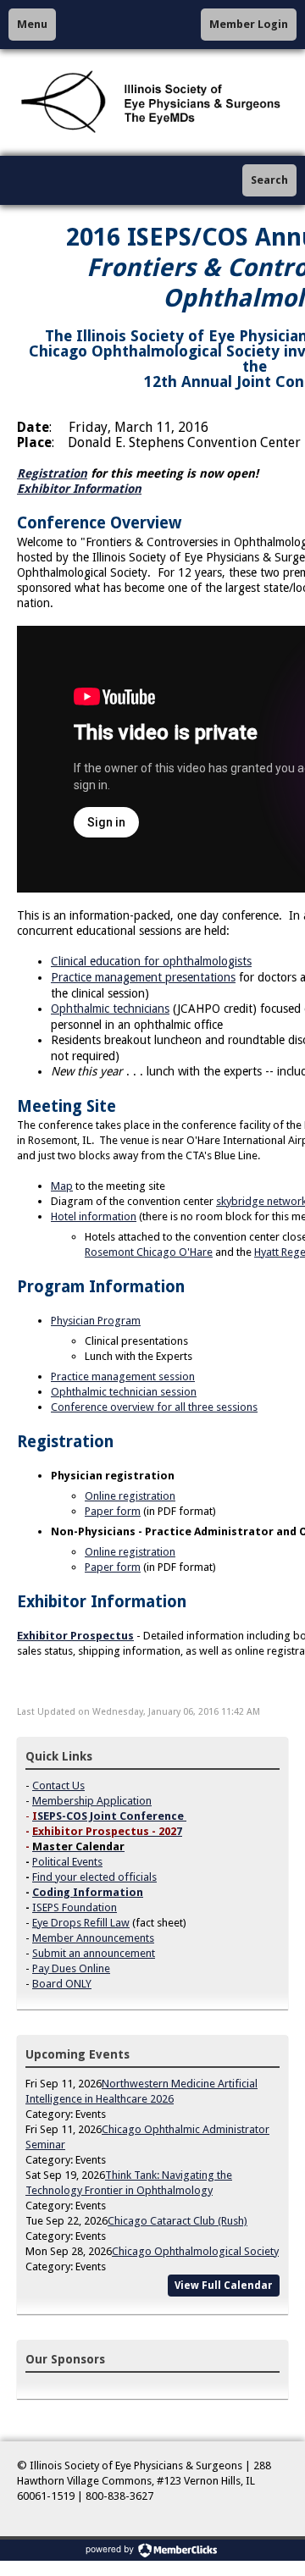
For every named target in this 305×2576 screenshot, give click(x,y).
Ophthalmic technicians (110, 1009)
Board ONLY (62, 1984)
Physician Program (96, 1321)
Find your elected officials (94, 1877)
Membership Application (92, 1801)
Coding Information (88, 1892)
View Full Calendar (224, 2286)
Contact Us (58, 1786)
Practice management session (123, 1376)
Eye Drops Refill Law (81, 1923)
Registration (52, 473)
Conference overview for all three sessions (154, 1407)
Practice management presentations (143, 977)
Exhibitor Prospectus (75, 1636)
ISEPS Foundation (75, 1907)
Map (62, 1186)
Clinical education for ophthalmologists (151, 961)
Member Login (249, 24)
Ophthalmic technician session (124, 1392)
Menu (32, 24)
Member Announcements (93, 1938)
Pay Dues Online (71, 1968)
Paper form (113, 1511)
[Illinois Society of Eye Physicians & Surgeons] (153, 102)
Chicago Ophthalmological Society (195, 2251)
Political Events (67, 1862)
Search (269, 180)
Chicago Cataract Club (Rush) (177, 2221)
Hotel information (94, 1216)
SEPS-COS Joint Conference (111, 1816)
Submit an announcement (94, 1953)
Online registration (130, 1496)
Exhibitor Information (79, 489)
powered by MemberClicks (152, 2550)
